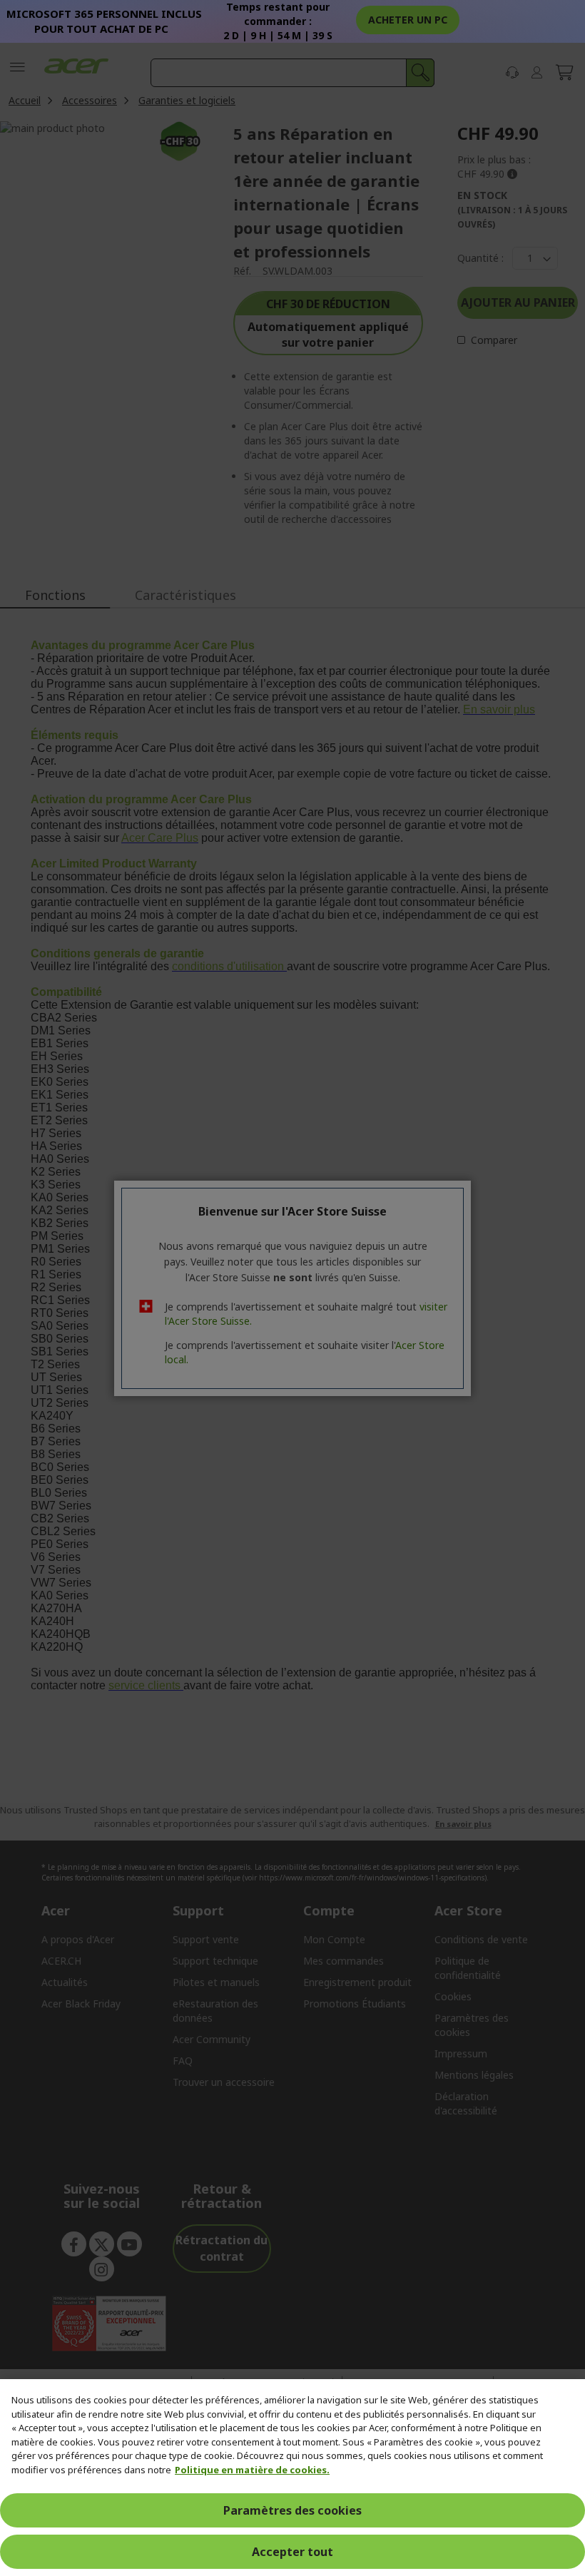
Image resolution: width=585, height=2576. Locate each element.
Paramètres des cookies (292, 2510)
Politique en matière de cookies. (252, 2470)
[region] (292, 2478)
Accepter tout (292, 2552)
